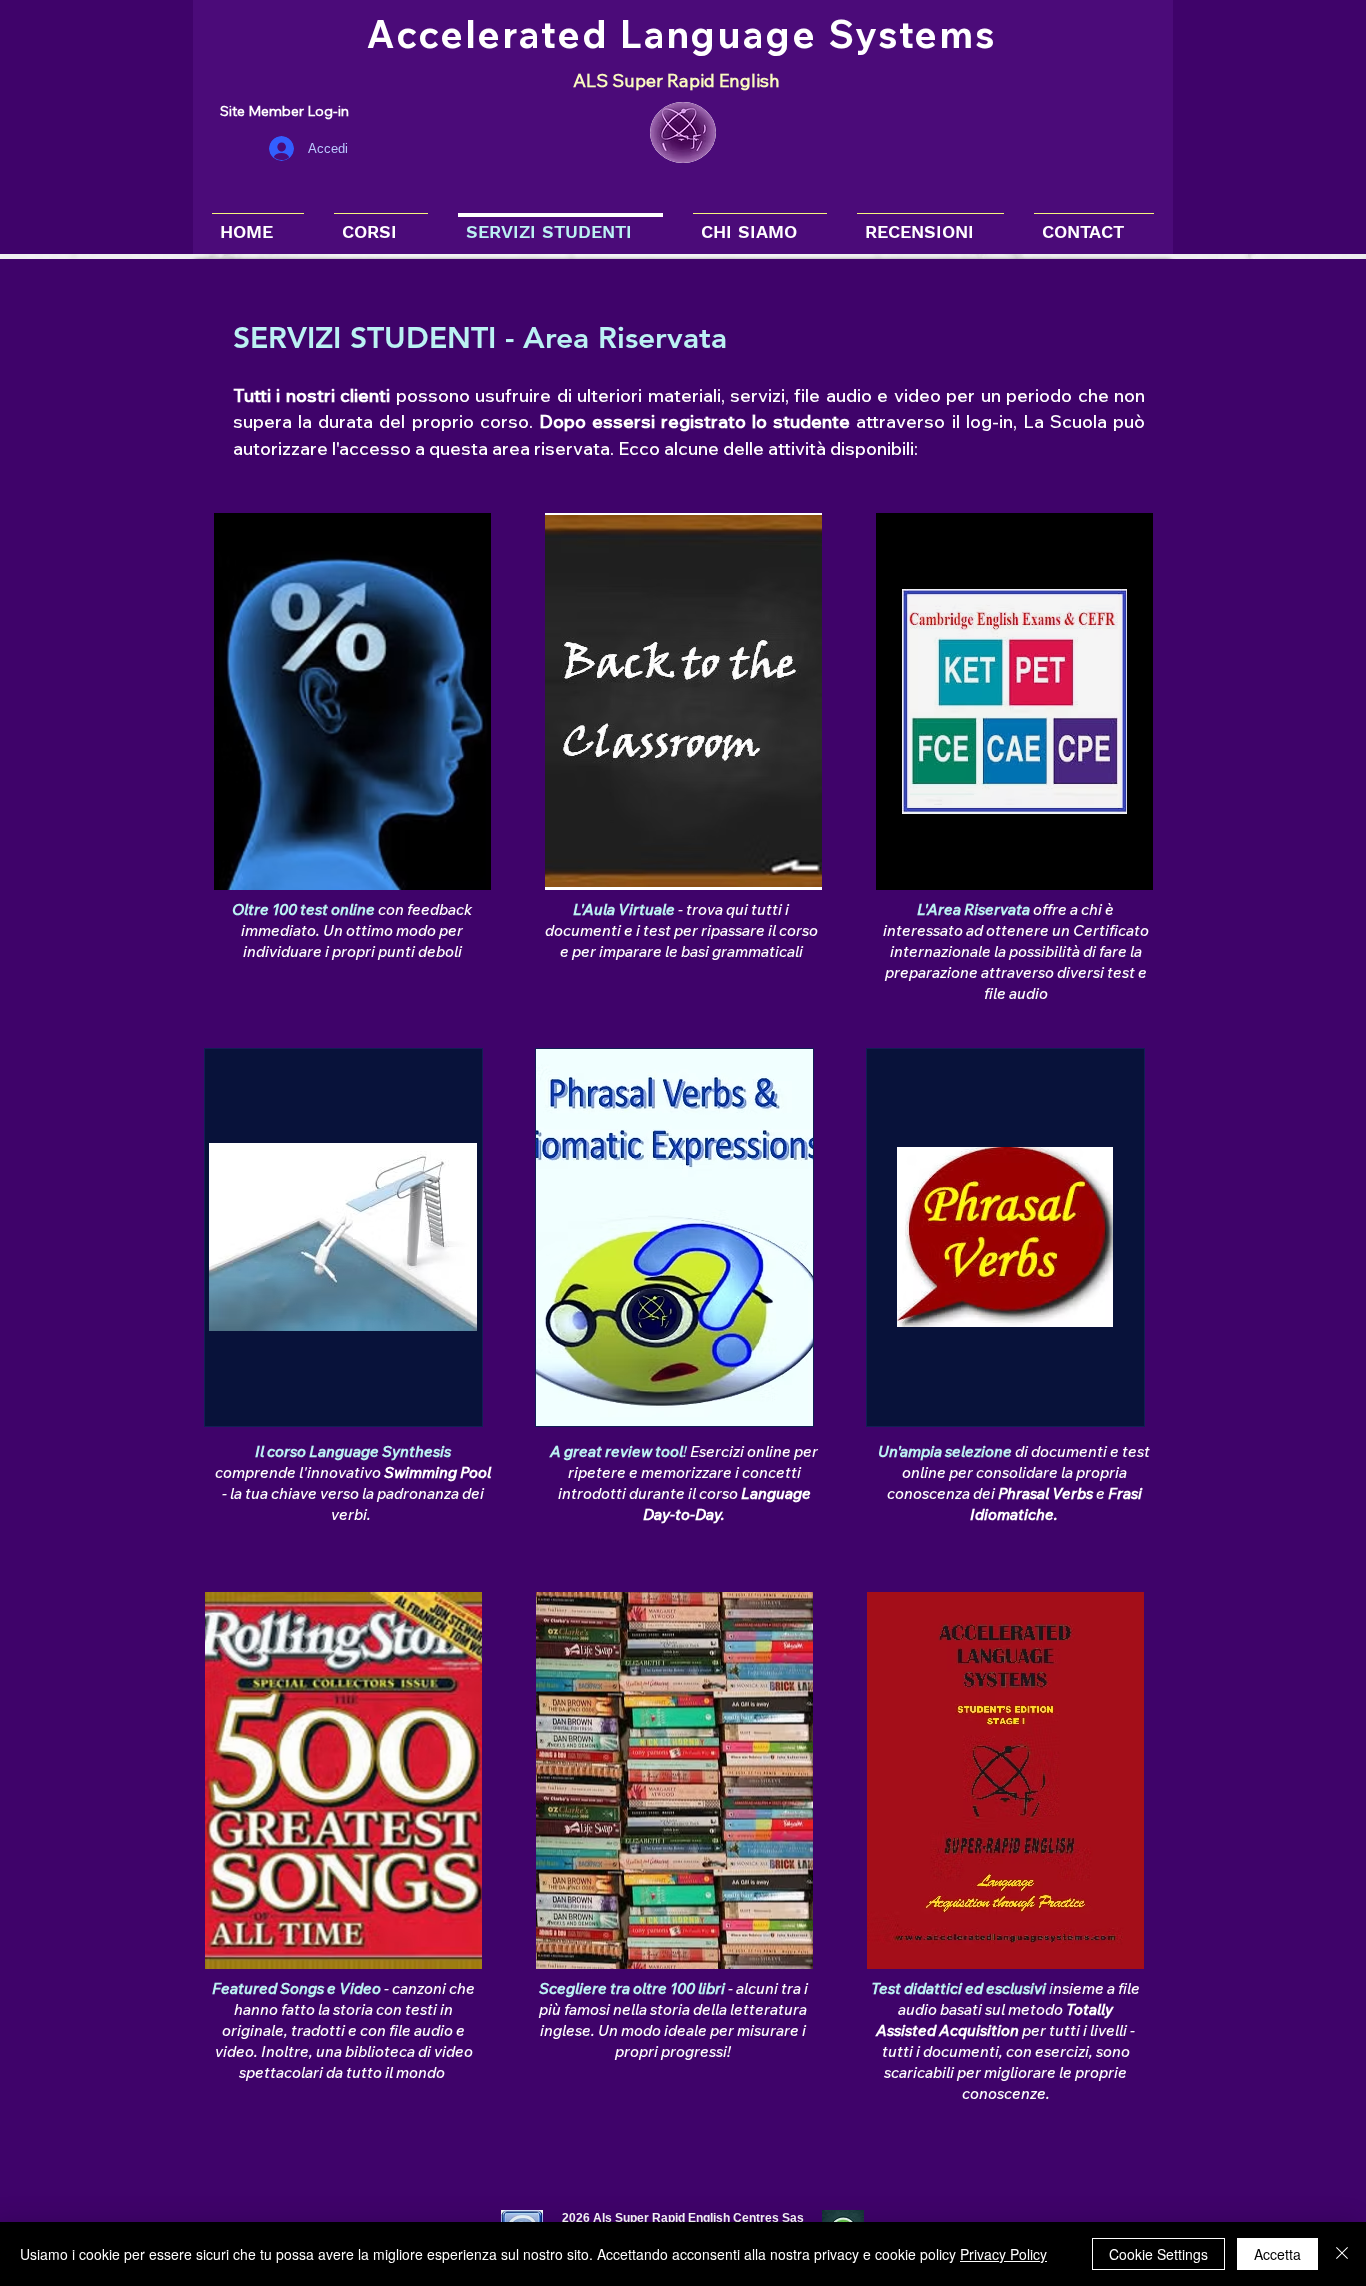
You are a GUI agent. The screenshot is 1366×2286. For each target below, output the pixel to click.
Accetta (1277, 2254)
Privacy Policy (1003, 2254)
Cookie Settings (1158, 2254)
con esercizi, (1049, 2051)
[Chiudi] (1342, 2254)
